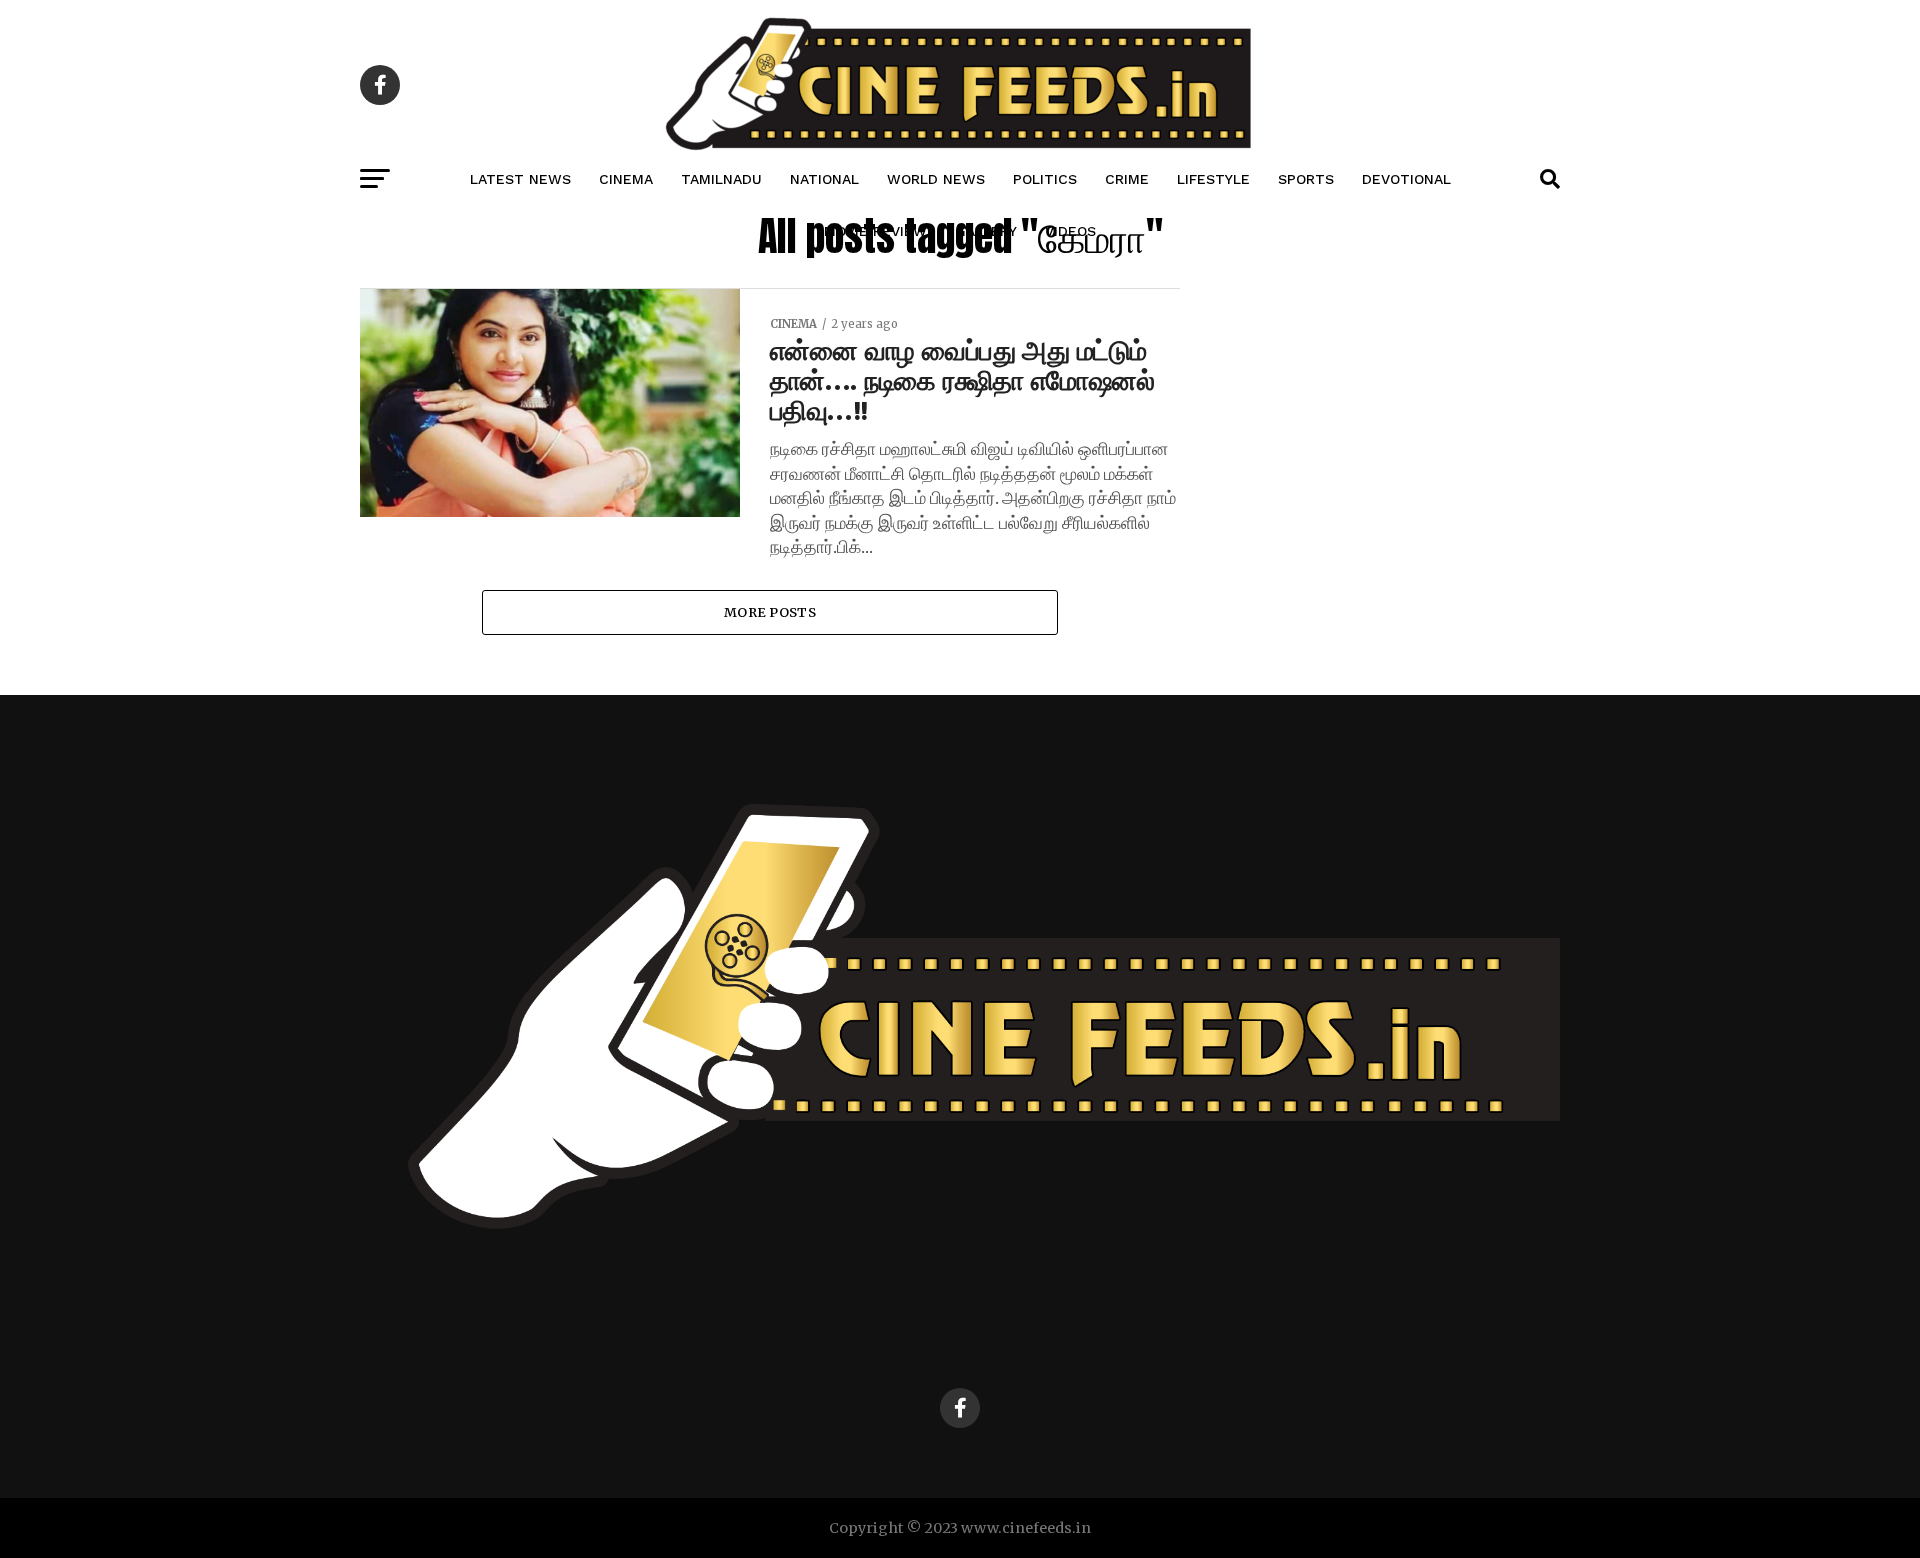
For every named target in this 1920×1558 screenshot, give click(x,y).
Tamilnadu (721, 179)
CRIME (1127, 179)
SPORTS (1306, 179)
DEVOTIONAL (1406, 179)
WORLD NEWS (936, 179)
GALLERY (986, 231)
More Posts (770, 612)
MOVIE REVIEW (875, 231)
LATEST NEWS (520, 179)
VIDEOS (1070, 231)
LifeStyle (1213, 179)
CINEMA (626, 179)
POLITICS (1045, 179)
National (824, 179)
